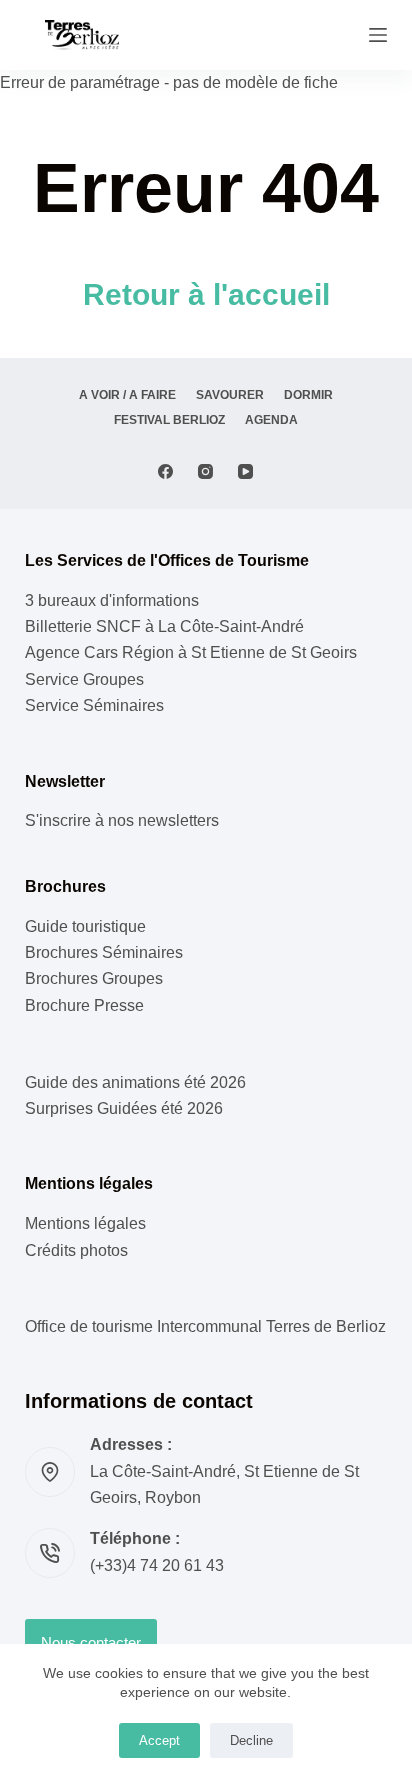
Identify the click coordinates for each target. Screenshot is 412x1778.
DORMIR (308, 395)
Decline (251, 1740)
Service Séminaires (94, 705)
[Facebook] (165, 471)
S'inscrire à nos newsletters (122, 820)
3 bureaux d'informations (112, 600)
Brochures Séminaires (104, 952)
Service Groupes (84, 679)
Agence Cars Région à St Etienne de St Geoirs (191, 652)
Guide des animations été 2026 (135, 1082)
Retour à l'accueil (206, 294)
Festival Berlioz (169, 420)
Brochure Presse (84, 1005)
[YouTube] (245, 471)
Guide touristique (85, 926)
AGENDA (271, 420)
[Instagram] (205, 471)
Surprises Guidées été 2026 (124, 1108)
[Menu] (378, 35)
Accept (159, 1740)
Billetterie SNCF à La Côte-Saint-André (164, 626)
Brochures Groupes (94, 978)
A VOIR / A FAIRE (127, 395)
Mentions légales (85, 1223)
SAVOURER (230, 395)
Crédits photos (76, 1250)
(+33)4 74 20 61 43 (157, 1565)
